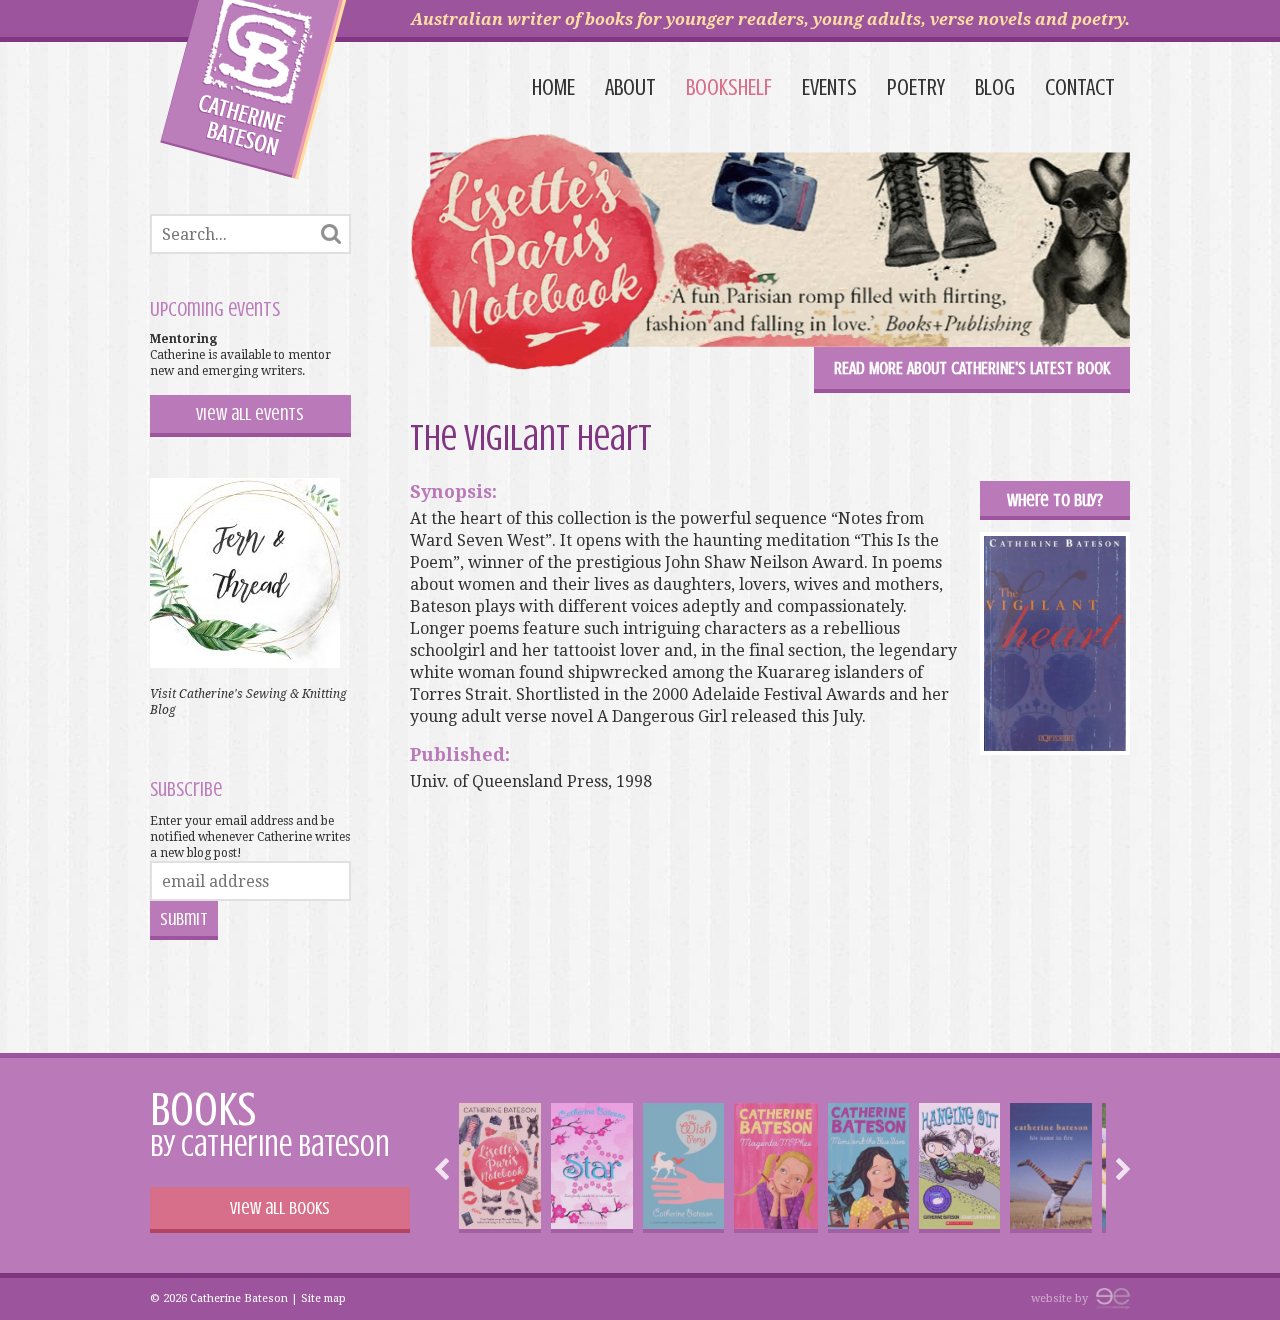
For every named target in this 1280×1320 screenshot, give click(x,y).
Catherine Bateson (253, 90)
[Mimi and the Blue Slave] (868, 1168)
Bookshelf (729, 87)
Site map (323, 1298)
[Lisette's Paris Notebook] (500, 1168)
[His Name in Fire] (1050, 1168)
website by (1061, 1298)
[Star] (591, 1168)
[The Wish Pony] (683, 1168)
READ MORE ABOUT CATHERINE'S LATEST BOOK (972, 368)
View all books (280, 1208)
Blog (995, 87)
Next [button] (1118, 1169)
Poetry (916, 87)
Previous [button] (447, 1169)
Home (553, 87)
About (630, 87)
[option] (500, 1168)
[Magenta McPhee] (776, 1168)
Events (829, 87)
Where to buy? (1055, 500)
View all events (250, 414)
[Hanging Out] (959, 1168)
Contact (1080, 87)
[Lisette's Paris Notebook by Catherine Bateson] (770, 255)
